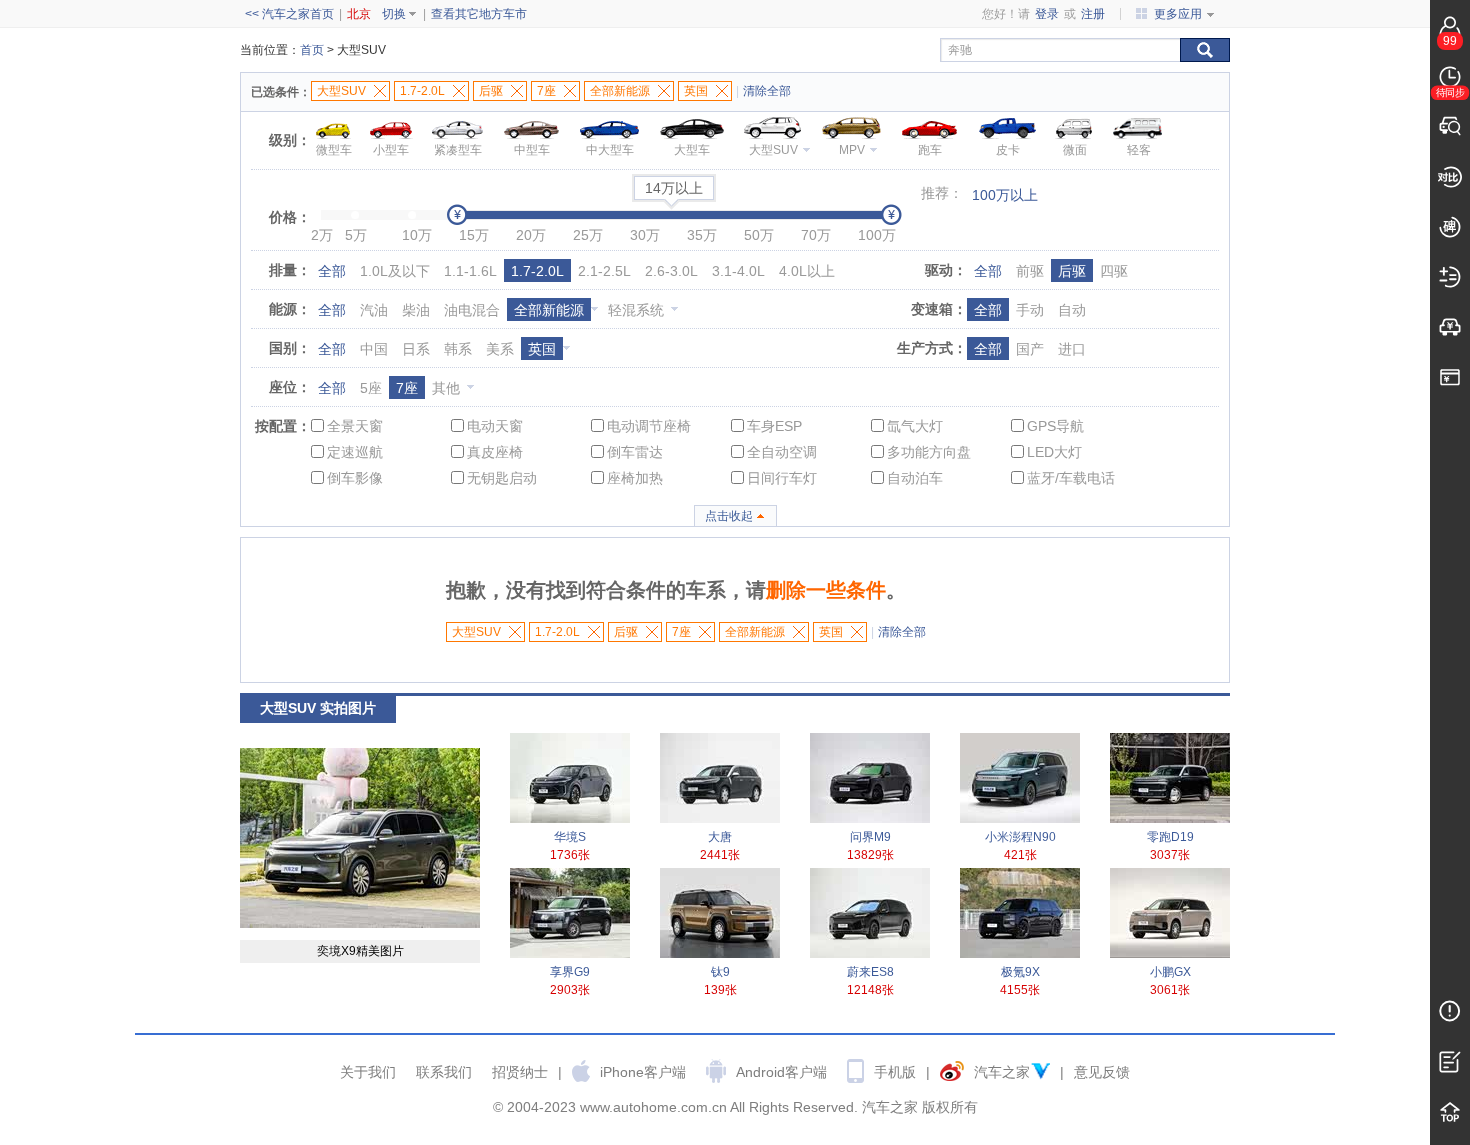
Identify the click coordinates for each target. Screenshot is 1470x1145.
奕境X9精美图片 (360, 951)
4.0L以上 (807, 271)
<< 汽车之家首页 (289, 14)
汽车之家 (1002, 1072)
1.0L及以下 (395, 271)
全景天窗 (355, 426)
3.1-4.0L (738, 271)
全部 (332, 271)
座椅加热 (635, 478)
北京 (359, 14)
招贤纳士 (520, 1072)
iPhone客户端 (643, 1072)
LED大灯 (1054, 452)
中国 (374, 349)
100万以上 (1005, 195)
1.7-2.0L (537, 271)
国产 (1030, 349)
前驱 (1030, 271)
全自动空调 (782, 452)
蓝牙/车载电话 (1071, 478)
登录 (1047, 14)
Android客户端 (781, 1072)
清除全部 (767, 91)
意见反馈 (1102, 1072)
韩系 (458, 349)
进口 (1072, 349)
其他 (446, 388)
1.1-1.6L (470, 271)
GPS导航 (1055, 426)
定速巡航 (355, 452)
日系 (416, 349)
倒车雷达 (635, 452)
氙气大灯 (915, 426)
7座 (407, 388)
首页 (312, 50)
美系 (500, 349)
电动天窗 (495, 426)
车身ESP (774, 426)
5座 (371, 388)
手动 (1030, 310)
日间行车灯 (782, 478)
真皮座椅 (495, 452)
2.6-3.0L (671, 271)
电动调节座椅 (649, 426)
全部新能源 (549, 310)
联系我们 (444, 1072)
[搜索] (1205, 50)
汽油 (374, 310)
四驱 (1114, 271)
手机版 (895, 1072)
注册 (1093, 14)
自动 (1072, 310)
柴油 (416, 310)
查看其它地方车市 (479, 14)
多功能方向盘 (929, 452)
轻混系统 (636, 310)
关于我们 (368, 1072)
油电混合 (472, 310)
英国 (542, 349)
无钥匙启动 (502, 478)
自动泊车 (915, 478)
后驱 (1072, 271)
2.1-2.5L (604, 271)
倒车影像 (355, 478)
